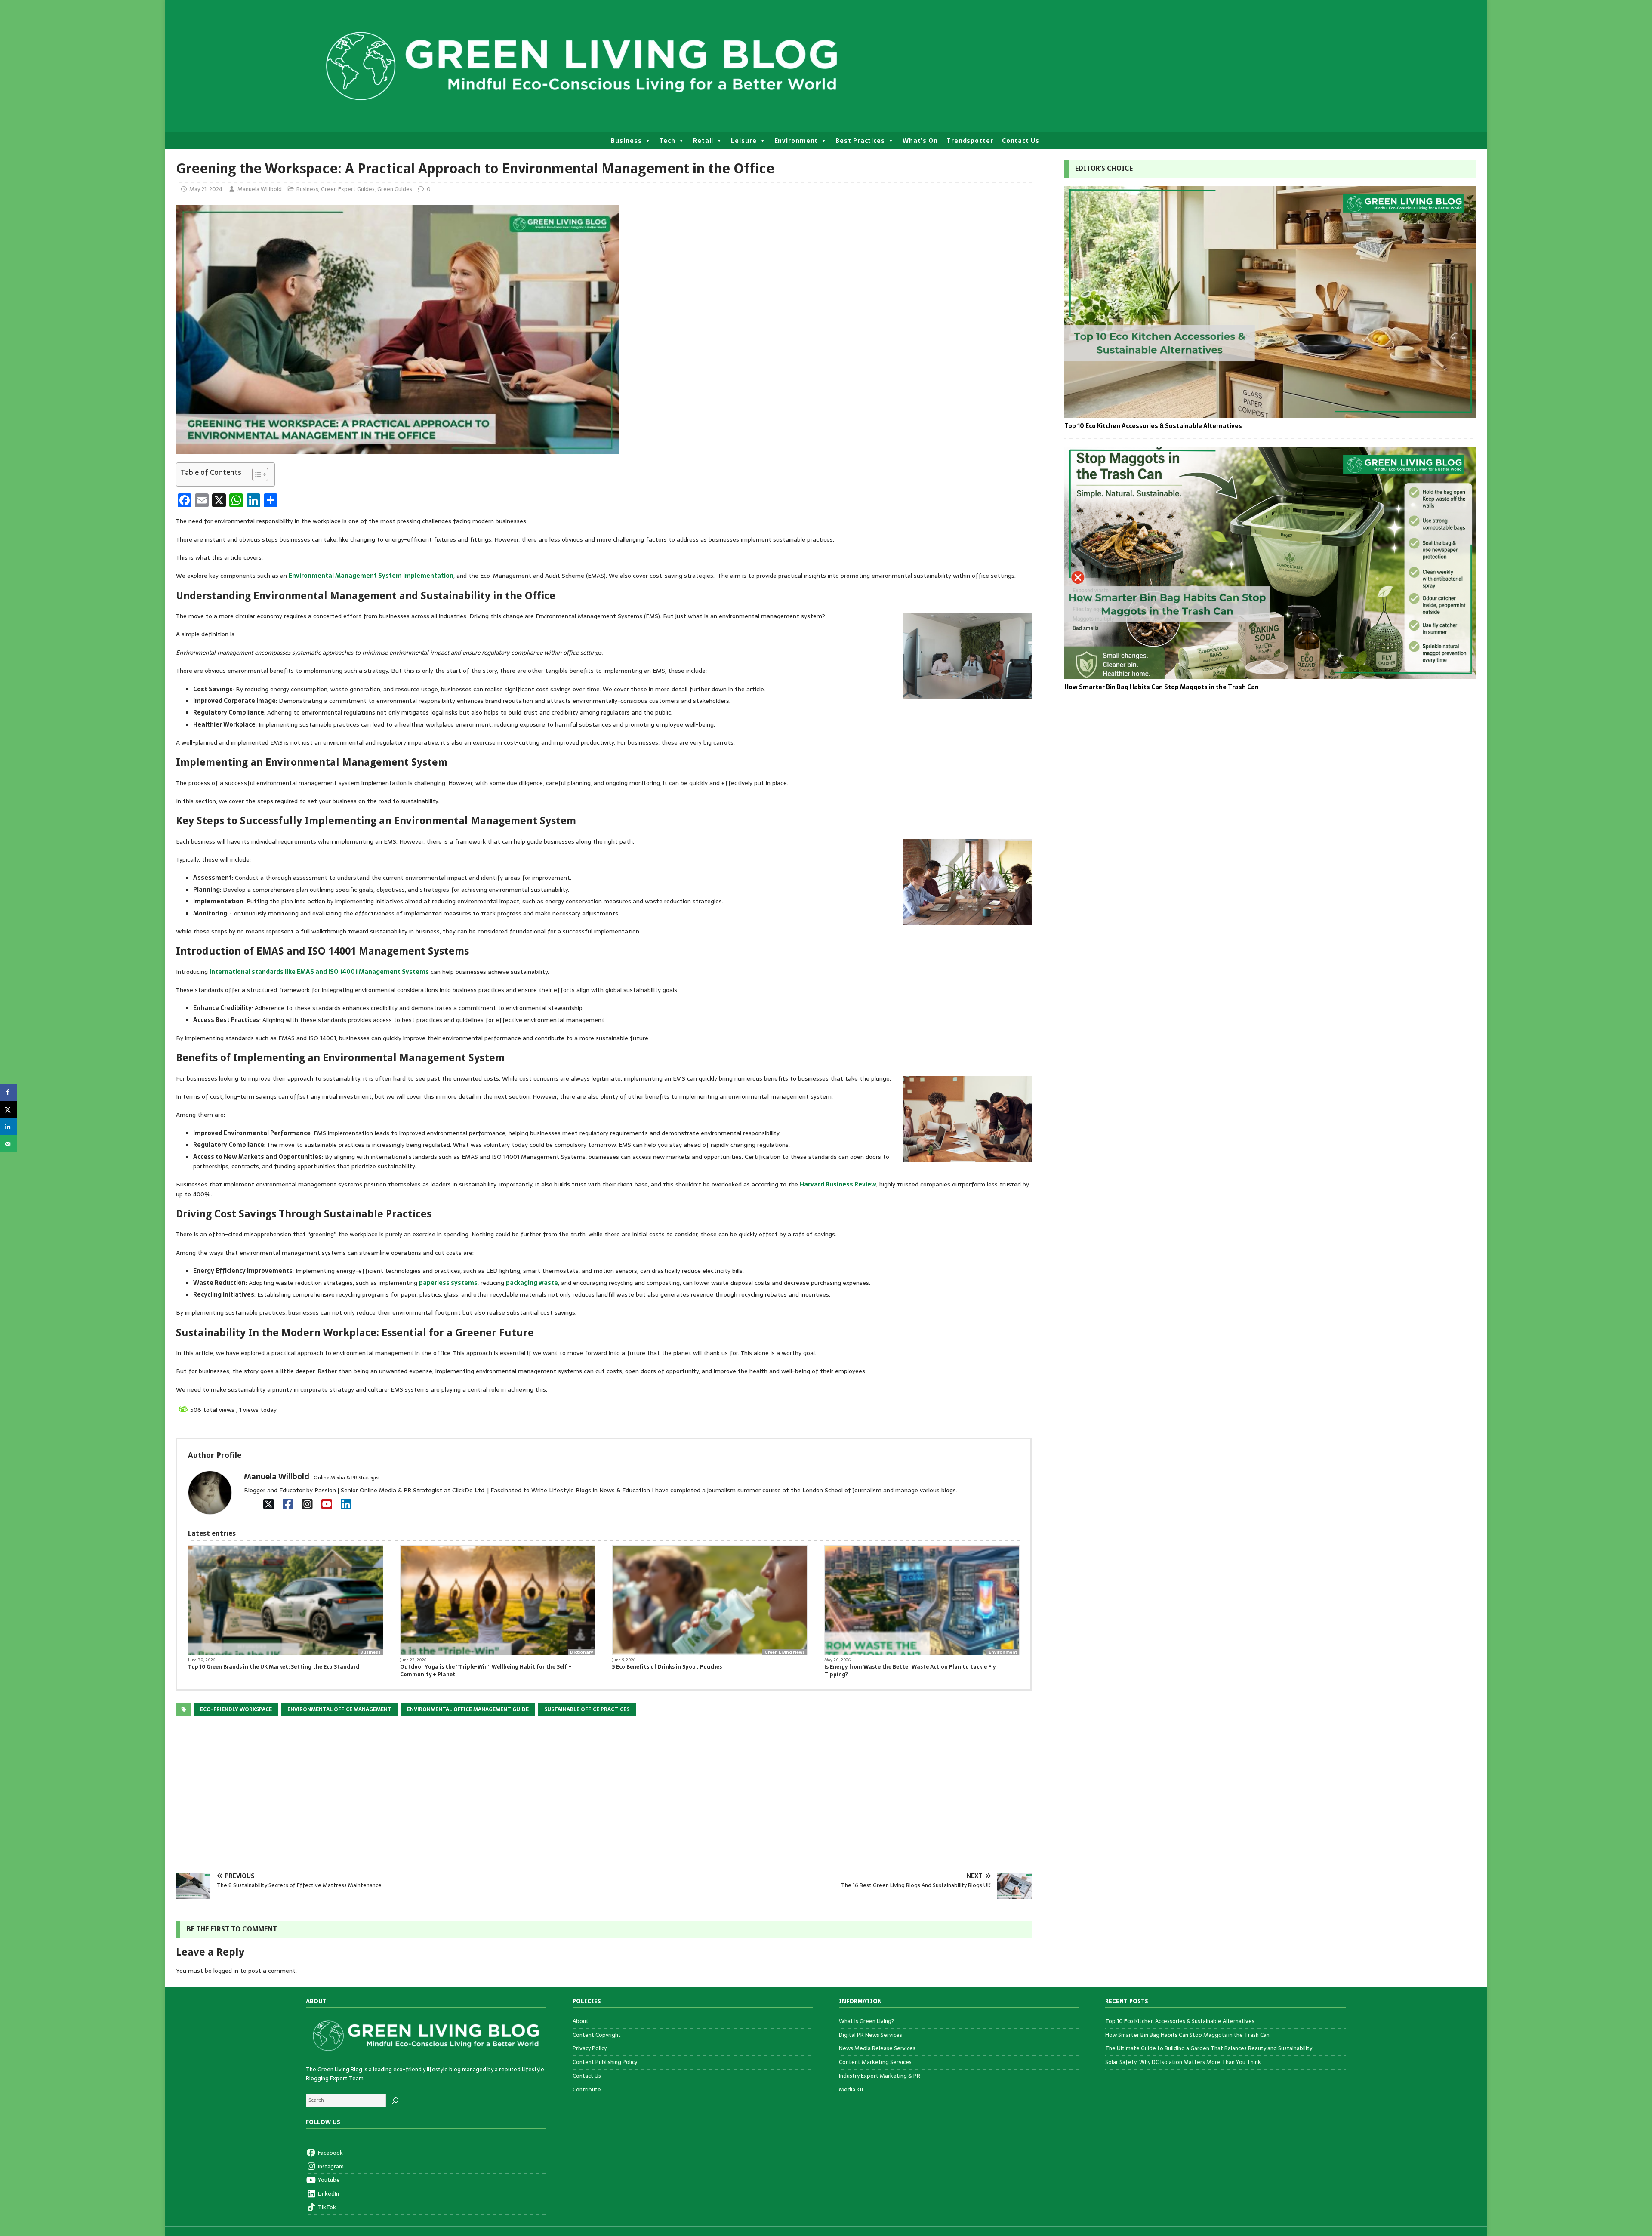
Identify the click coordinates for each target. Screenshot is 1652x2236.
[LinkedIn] (346, 1504)
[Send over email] (9, 1144)
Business (626, 141)
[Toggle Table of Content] (256, 474)
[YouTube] (327, 1504)
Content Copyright (597, 2035)
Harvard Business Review (838, 1184)
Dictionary (581, 1652)
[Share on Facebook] (9, 1092)
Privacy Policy (590, 2048)
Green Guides (395, 189)
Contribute (587, 2090)
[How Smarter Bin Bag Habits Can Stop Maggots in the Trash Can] (1270, 674)
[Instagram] (307, 1504)
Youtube (328, 2180)
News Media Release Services (877, 2048)
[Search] (395, 2100)
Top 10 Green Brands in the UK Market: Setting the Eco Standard (274, 1667)
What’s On (920, 141)
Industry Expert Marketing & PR (880, 2076)
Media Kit (851, 2090)
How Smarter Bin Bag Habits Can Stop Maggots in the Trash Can (1162, 687)
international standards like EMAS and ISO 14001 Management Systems (319, 972)
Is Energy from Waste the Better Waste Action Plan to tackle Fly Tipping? (910, 1671)
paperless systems (448, 1283)
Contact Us (1021, 141)
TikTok (326, 2207)
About (581, 2021)
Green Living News (785, 1652)
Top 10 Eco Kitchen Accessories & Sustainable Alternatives (1153, 426)
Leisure (744, 141)
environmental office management (339, 1709)
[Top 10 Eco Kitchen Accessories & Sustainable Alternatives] (1270, 413)
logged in (226, 1971)
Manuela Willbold (260, 189)
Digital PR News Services (871, 2035)
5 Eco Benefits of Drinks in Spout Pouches (668, 1667)
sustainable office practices (587, 1709)
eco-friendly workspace (236, 1709)
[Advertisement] (434, 1800)
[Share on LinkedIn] (9, 1127)
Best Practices (860, 141)
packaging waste (532, 1283)
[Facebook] (288, 1504)
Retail (703, 141)
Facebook (330, 2153)
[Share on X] (9, 1109)
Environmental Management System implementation (371, 576)
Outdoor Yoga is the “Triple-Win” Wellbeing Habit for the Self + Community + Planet (486, 1671)
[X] (269, 1504)
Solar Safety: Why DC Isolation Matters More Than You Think (1183, 2062)
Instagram (330, 2167)
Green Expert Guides (348, 189)
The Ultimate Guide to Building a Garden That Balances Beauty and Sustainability (1209, 2048)
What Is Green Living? (867, 2021)
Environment (796, 141)
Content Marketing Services (875, 2062)
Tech (667, 141)
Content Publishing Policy (605, 2062)
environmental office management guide (468, 1709)
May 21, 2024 (206, 189)
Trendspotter (970, 141)
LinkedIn (328, 2194)
